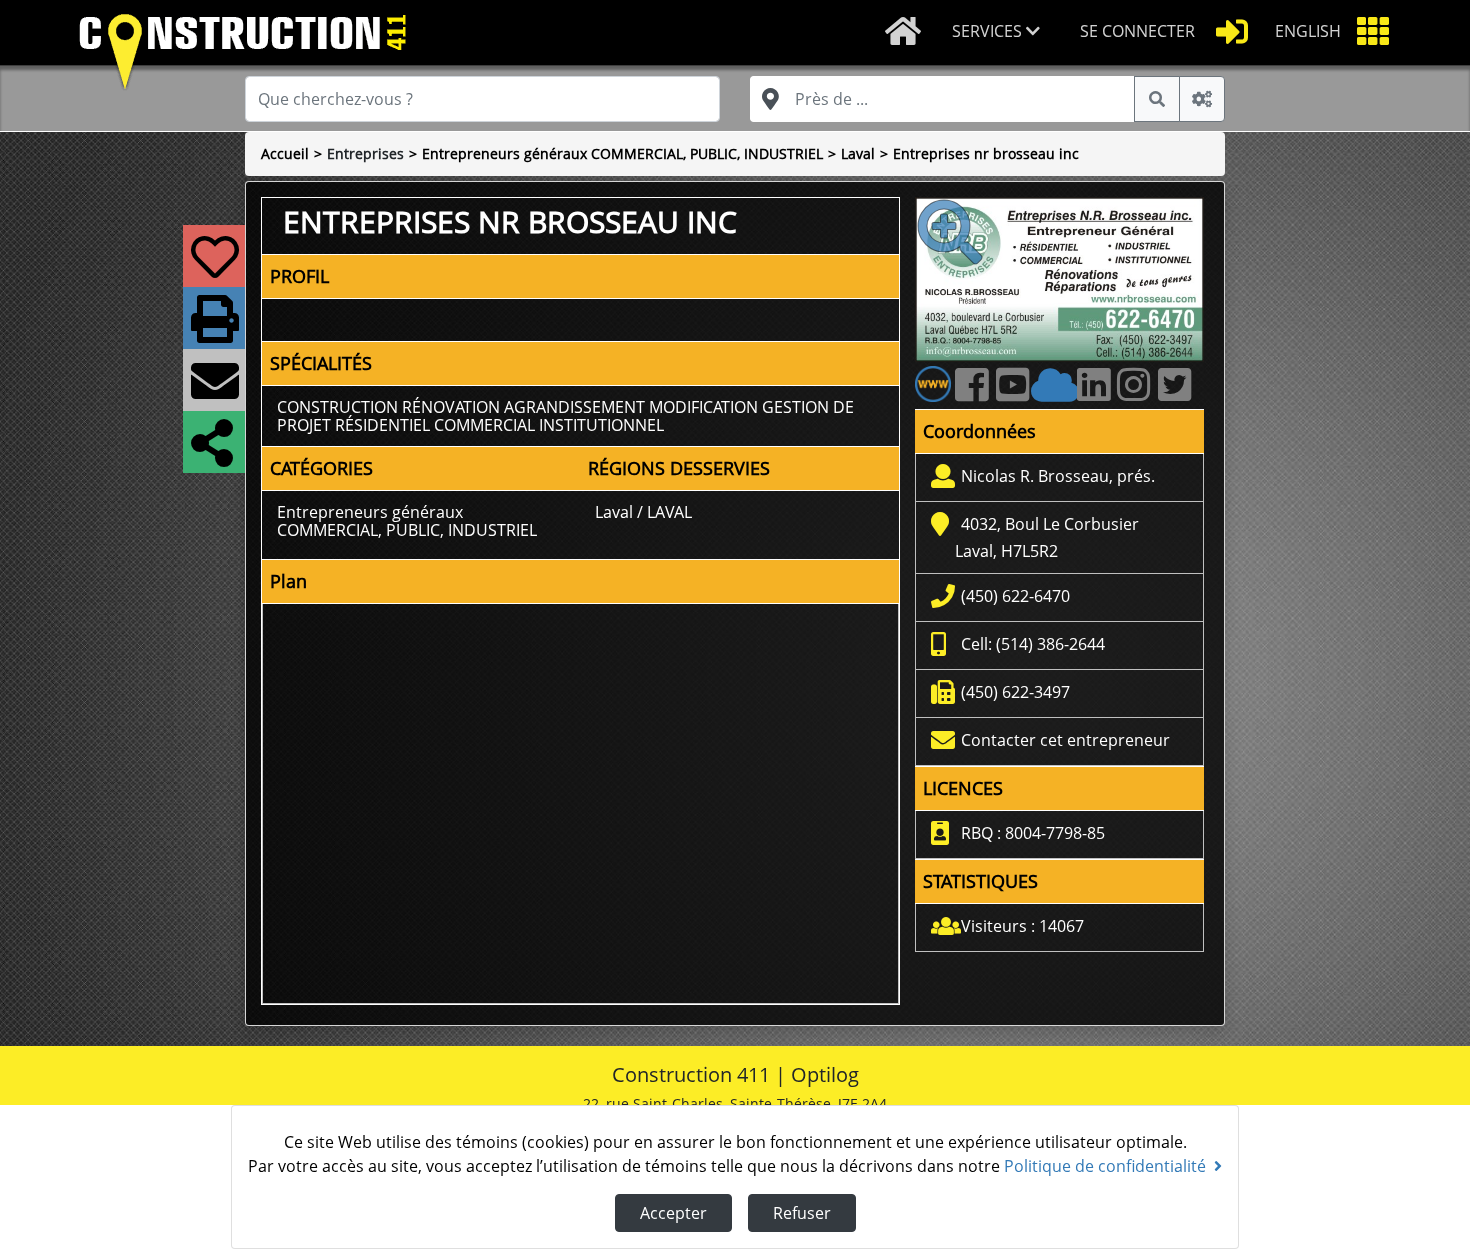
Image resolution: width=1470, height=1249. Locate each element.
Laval (858, 153)
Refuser (802, 1213)
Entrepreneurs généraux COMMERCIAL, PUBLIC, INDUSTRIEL (622, 153)
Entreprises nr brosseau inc (986, 153)
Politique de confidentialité (1105, 1166)
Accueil (285, 153)
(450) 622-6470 (1015, 596)
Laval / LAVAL (643, 512)
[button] (1000, 32)
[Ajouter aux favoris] (211, 269)
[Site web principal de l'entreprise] (933, 383)
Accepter (673, 1213)
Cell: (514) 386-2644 (1033, 644)
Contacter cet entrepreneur (1065, 740)
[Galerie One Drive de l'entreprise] (1057, 394)
